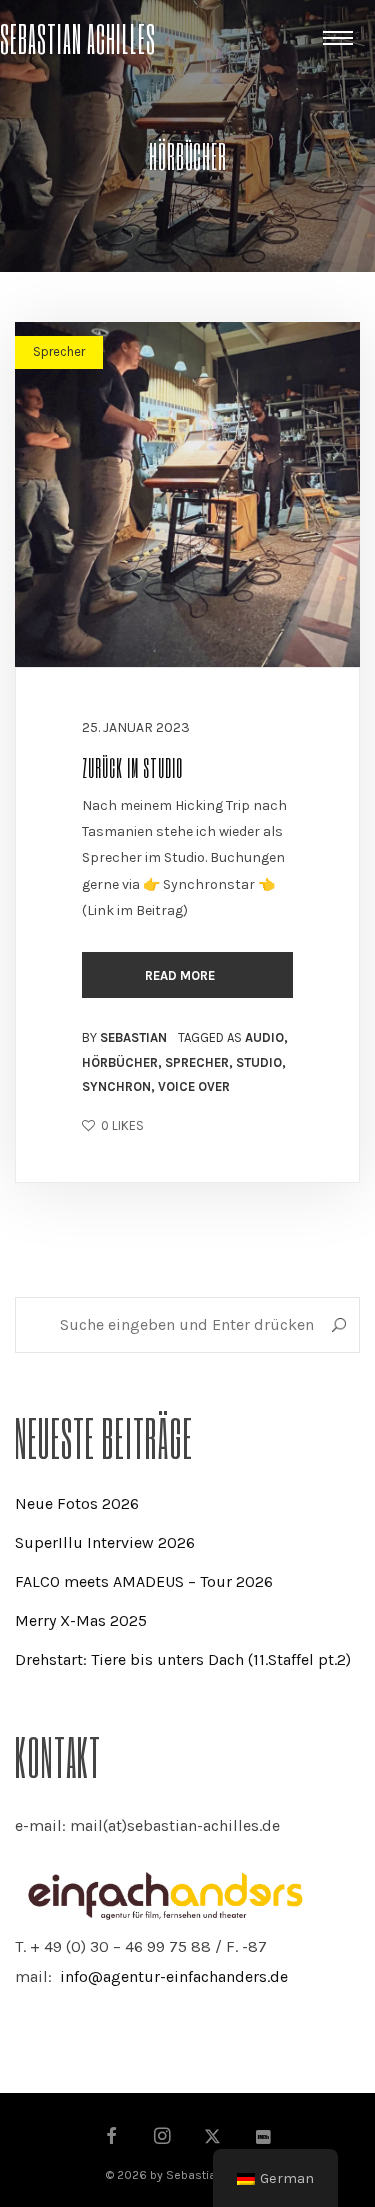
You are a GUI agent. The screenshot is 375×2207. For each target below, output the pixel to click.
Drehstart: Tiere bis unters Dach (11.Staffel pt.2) (183, 1659)
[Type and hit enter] (338, 1325)
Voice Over (194, 1086)
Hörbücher (120, 1062)
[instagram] (163, 2138)
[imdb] (263, 2138)
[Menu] (338, 37)
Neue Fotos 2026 (77, 1503)
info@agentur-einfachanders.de (174, 1976)
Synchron (116, 1086)
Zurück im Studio (132, 767)
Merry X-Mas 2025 (81, 1620)
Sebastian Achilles (78, 37)
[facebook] (112, 2138)
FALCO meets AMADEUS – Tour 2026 (144, 1581)
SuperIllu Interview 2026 (105, 1542)
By (124, 1037)
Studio (259, 1062)
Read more (181, 975)
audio (264, 1037)
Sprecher (59, 351)
